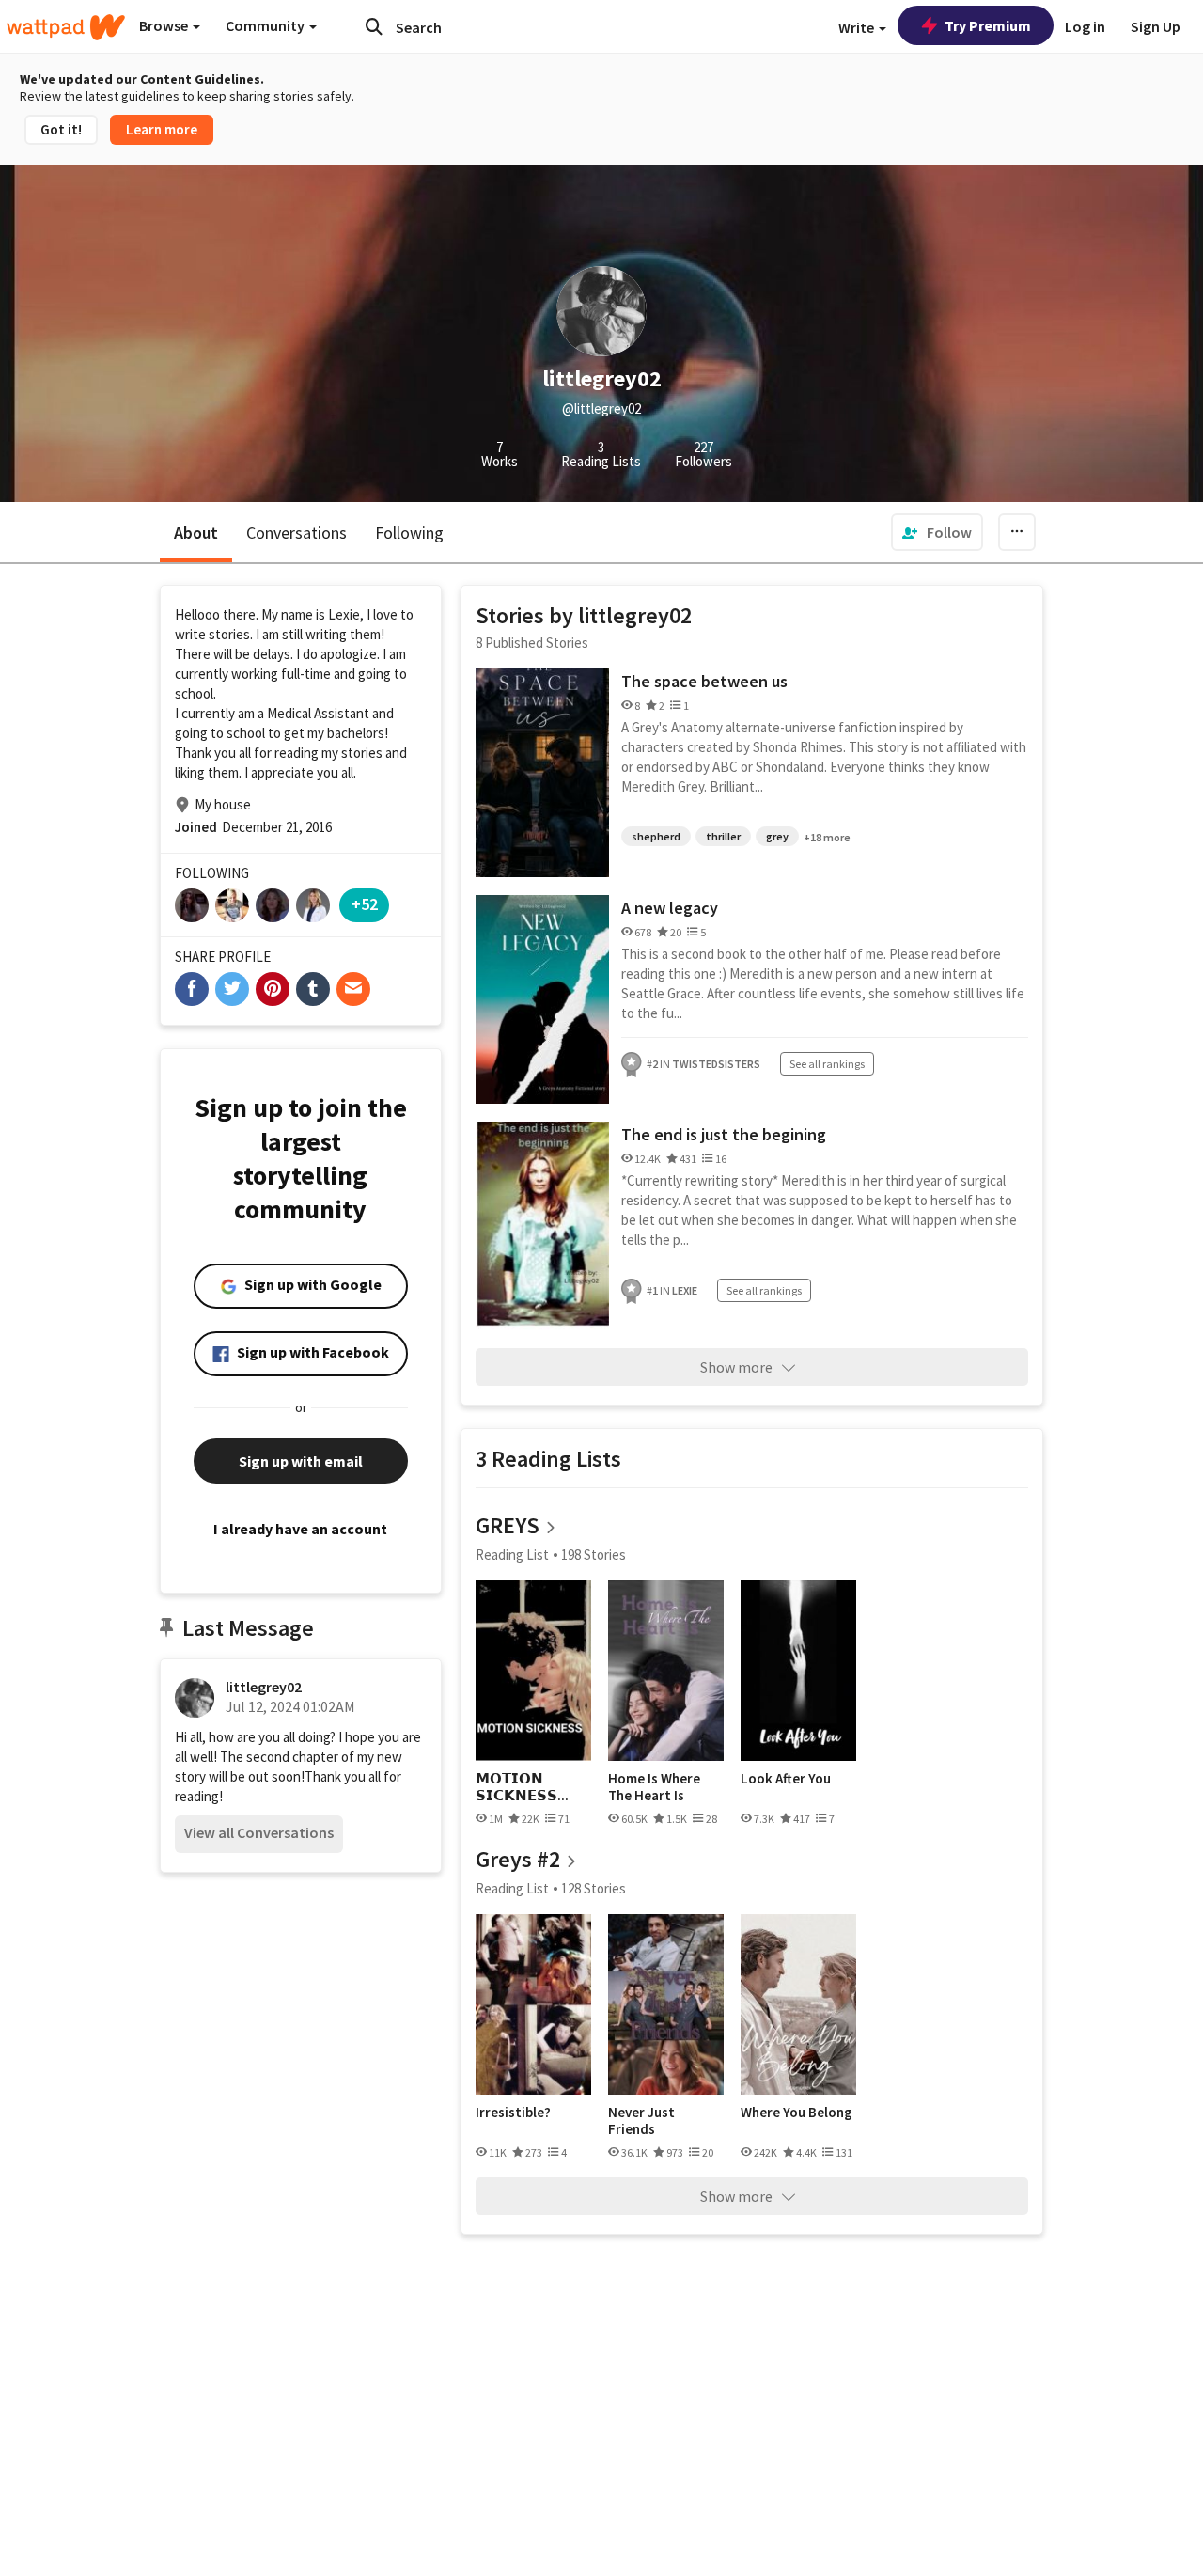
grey (777, 836)
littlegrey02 (264, 1687)
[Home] (66, 27)
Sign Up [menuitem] (1156, 26)
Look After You (786, 1779)
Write (858, 27)
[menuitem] (937, 532)
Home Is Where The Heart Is (654, 1787)
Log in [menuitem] (1085, 26)
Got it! (61, 129)
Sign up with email (301, 1461)
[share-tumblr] (313, 989)
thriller (723, 836)
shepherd (656, 836)
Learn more (162, 129)
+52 (365, 904)
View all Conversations (259, 1832)
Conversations (297, 533)
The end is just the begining (724, 1134)
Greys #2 (518, 1859)
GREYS (508, 1525)
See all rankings (827, 1064)
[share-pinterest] (273, 989)
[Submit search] (374, 26)
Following (409, 533)
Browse (165, 25)
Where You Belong (797, 2113)
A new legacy (670, 908)
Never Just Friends (641, 2120)
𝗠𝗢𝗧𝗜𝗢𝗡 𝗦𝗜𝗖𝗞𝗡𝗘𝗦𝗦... (522, 1787)
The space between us (704, 681)
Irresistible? (513, 2113)
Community (266, 25)
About (196, 533)
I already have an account (300, 1529)
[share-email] (353, 989)
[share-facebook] (192, 989)
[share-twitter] (232, 989)
